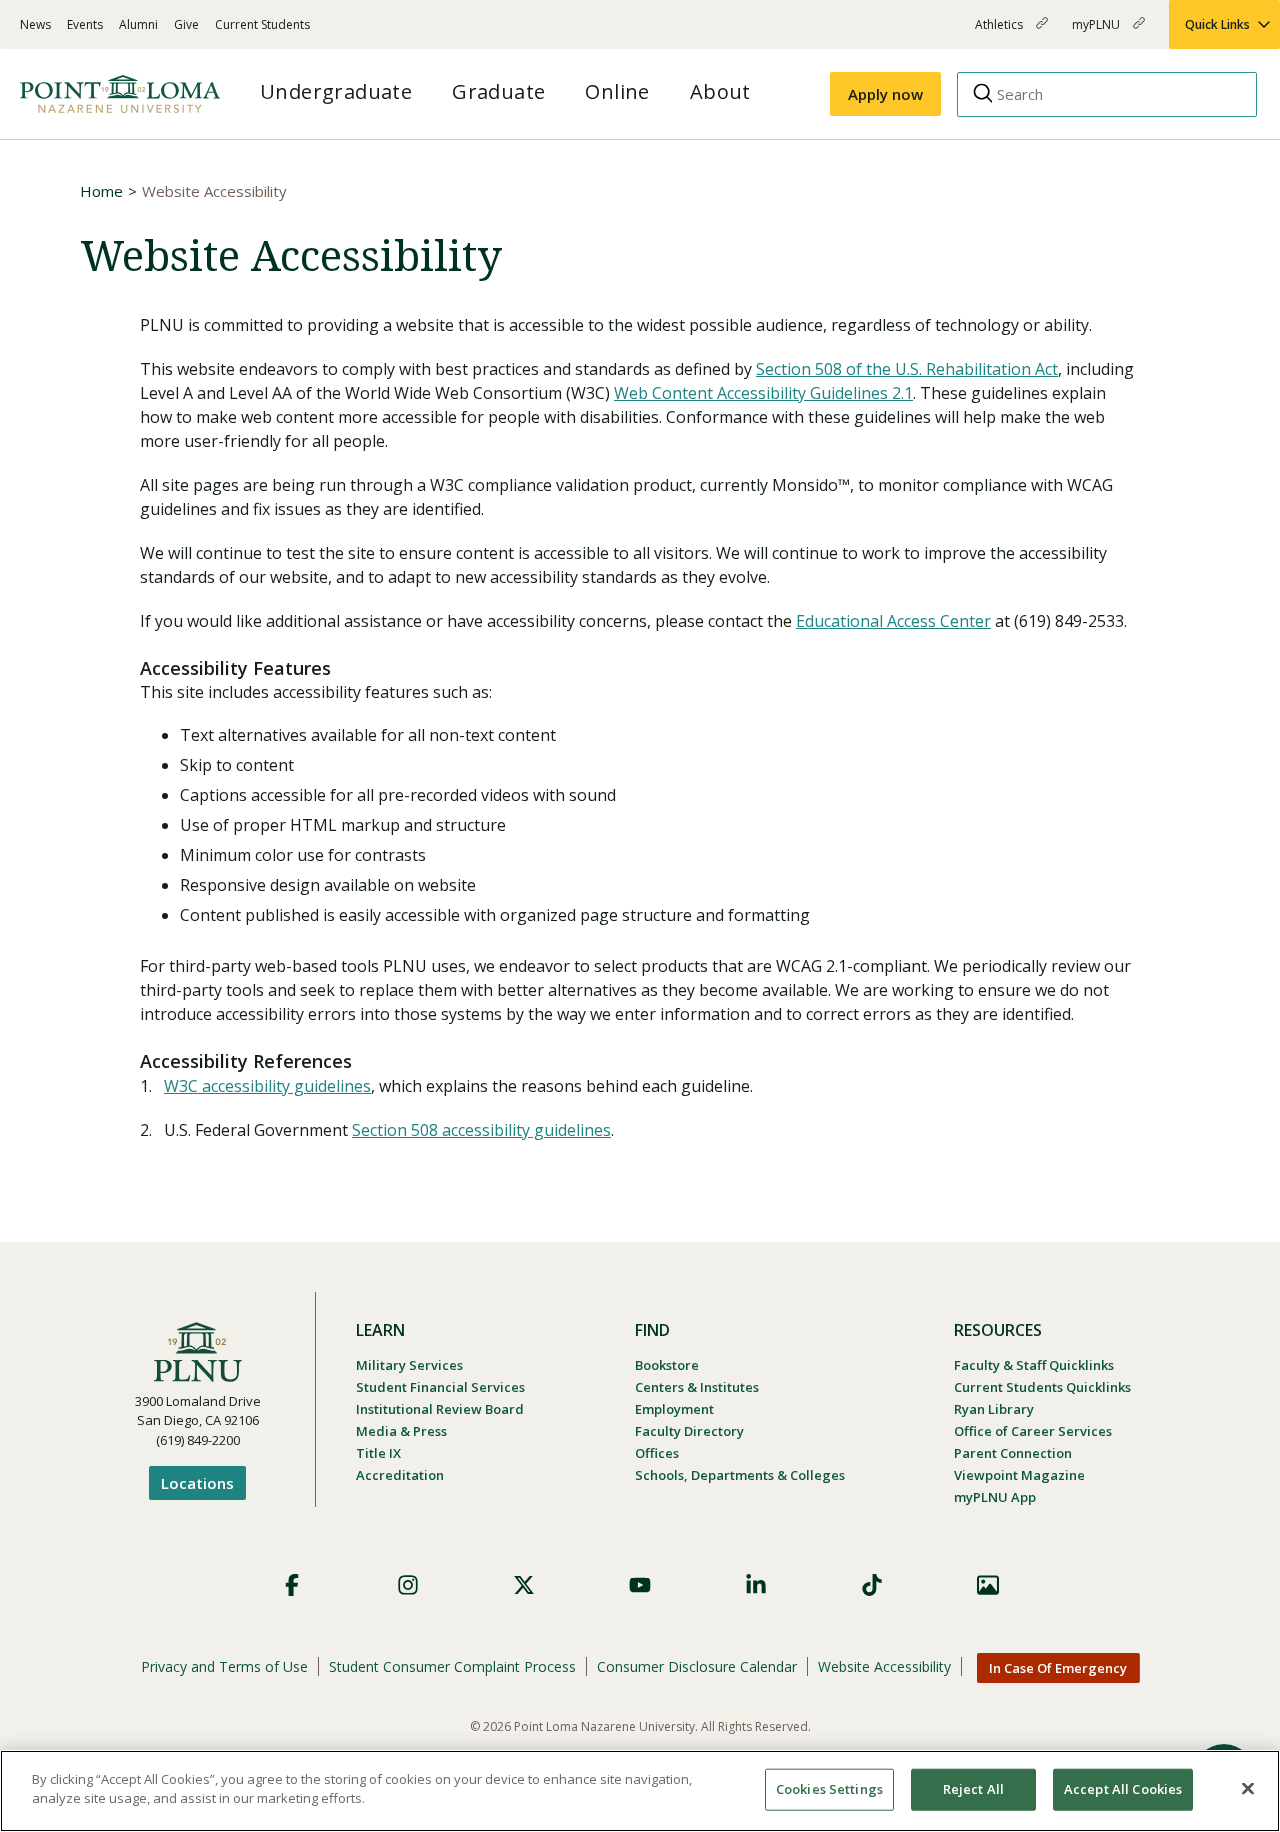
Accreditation (400, 1475)
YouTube (640, 1585)
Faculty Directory (689, 1431)
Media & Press (401, 1431)
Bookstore (667, 1365)
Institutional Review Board (440, 1409)
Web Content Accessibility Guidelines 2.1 (763, 393)
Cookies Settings (829, 1789)
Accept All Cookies (1123, 1789)
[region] (640, 1791)
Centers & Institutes (697, 1387)
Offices (657, 1453)
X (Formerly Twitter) (524, 1585)
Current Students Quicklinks (1042, 1387)
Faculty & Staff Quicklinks (1034, 1365)
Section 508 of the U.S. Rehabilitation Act (907, 369)
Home (101, 191)
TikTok (872, 1585)
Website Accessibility (884, 1666)
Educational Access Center (893, 621)
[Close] (1248, 1788)
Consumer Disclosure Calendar (697, 1666)
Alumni (138, 24)
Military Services (409, 1365)
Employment (674, 1409)
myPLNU (1097, 32)
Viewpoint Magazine (1019, 1475)
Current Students (262, 24)
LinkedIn (756, 1585)
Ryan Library (994, 1409)
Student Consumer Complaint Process (452, 1666)
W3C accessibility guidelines (267, 1086)
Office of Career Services (1033, 1431)
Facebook (292, 1585)
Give (186, 24)
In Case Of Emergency (1058, 1668)
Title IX (378, 1453)
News (35, 24)
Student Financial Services (440, 1387)
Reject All (973, 1789)
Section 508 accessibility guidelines (481, 1130)
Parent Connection (1013, 1453)
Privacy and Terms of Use (224, 1666)
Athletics (1000, 32)
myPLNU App (995, 1497)
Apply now (885, 94)
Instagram (408, 1585)
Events (85, 24)
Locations (197, 1483)
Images (988, 1585)
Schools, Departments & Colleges (740, 1475)
